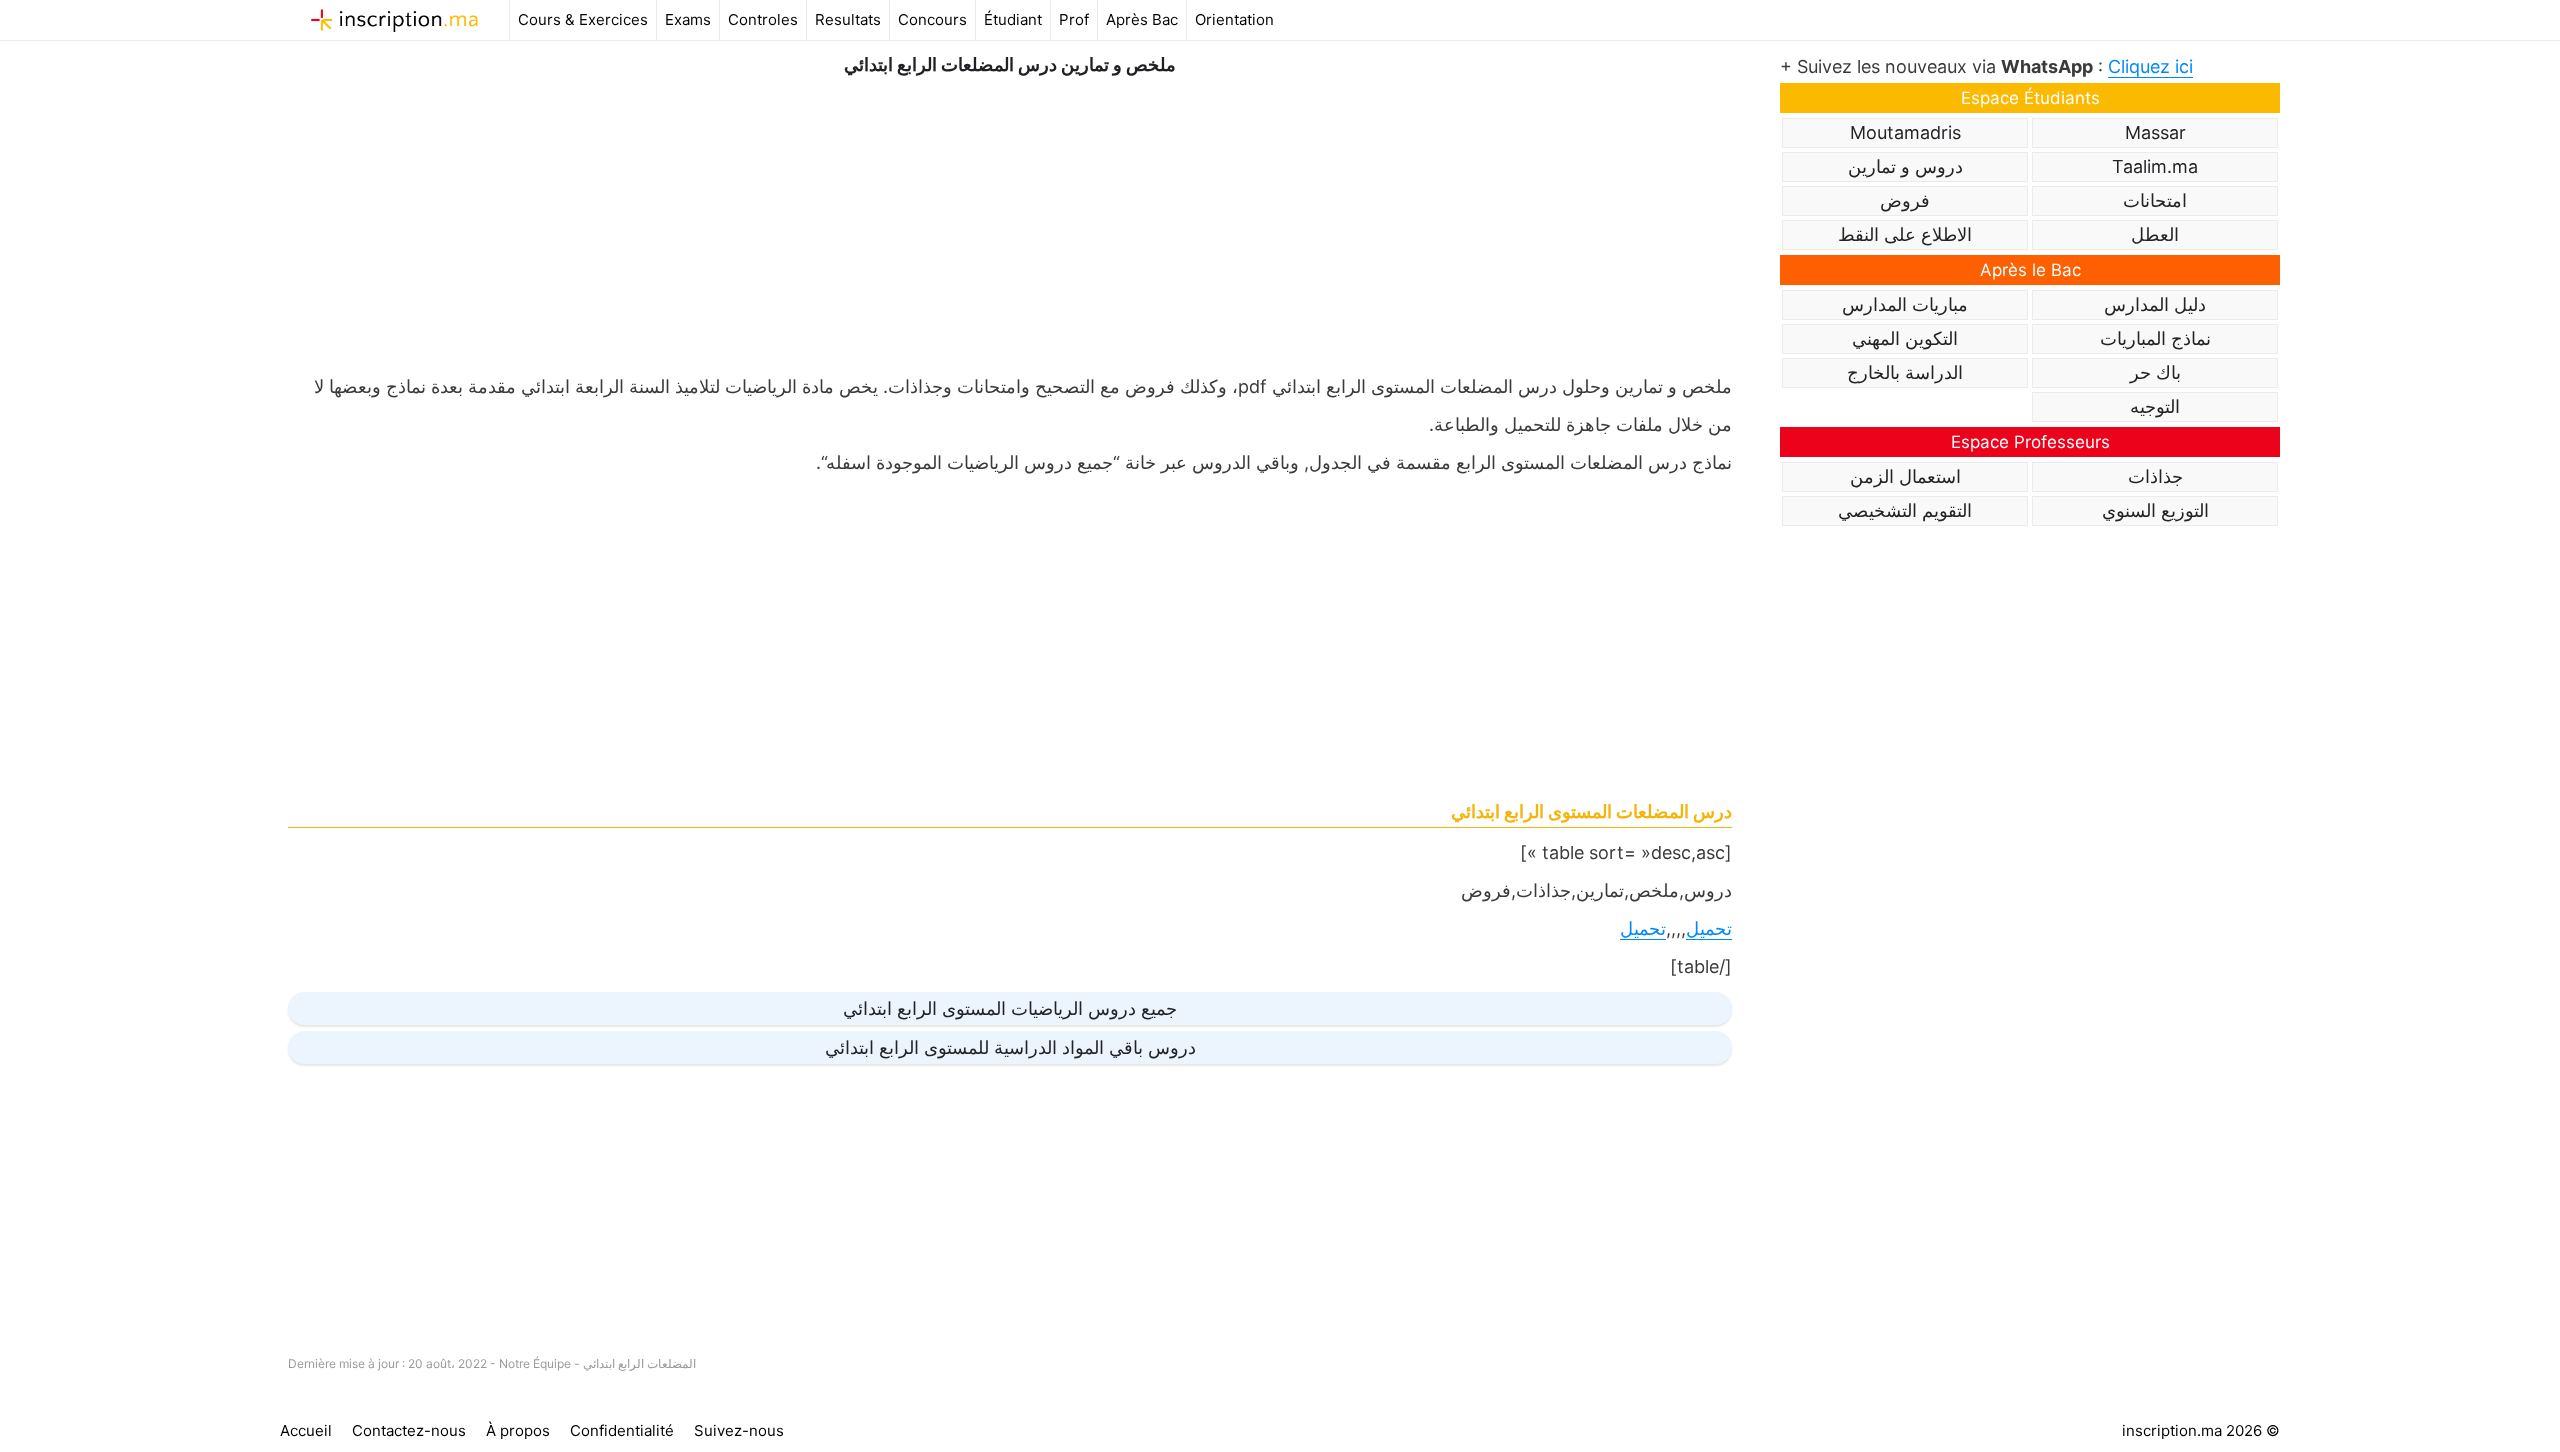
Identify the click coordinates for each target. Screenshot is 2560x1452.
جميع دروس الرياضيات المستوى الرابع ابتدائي (1010, 1008)
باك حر (2155, 372)
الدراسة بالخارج (1905, 372)
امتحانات (2155, 200)
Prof (1074, 19)
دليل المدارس (2155, 304)
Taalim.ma (2155, 166)
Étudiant (1013, 19)
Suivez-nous (739, 1430)
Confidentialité (622, 1430)
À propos (518, 1430)
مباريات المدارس (1905, 304)
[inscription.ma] (394, 20)
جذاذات (2155, 476)
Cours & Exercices (583, 19)
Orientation (1234, 19)
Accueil (306, 1430)
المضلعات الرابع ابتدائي (639, 1363)
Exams (688, 19)
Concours (932, 19)
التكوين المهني (1905, 338)
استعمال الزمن (1905, 476)
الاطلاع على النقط (1905, 234)
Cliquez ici (2150, 66)
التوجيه (2155, 406)
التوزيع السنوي (2155, 510)
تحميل (1709, 928)
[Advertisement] (1010, 220)
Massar (2155, 132)
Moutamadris (1905, 132)
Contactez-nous (409, 1430)
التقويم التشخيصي (1905, 510)
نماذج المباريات (2155, 338)
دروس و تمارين (1905, 166)
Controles (763, 19)
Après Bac (1142, 19)
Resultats (848, 19)
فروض (1905, 200)
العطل (2155, 234)
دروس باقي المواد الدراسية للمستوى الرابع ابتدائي (1010, 1047)
